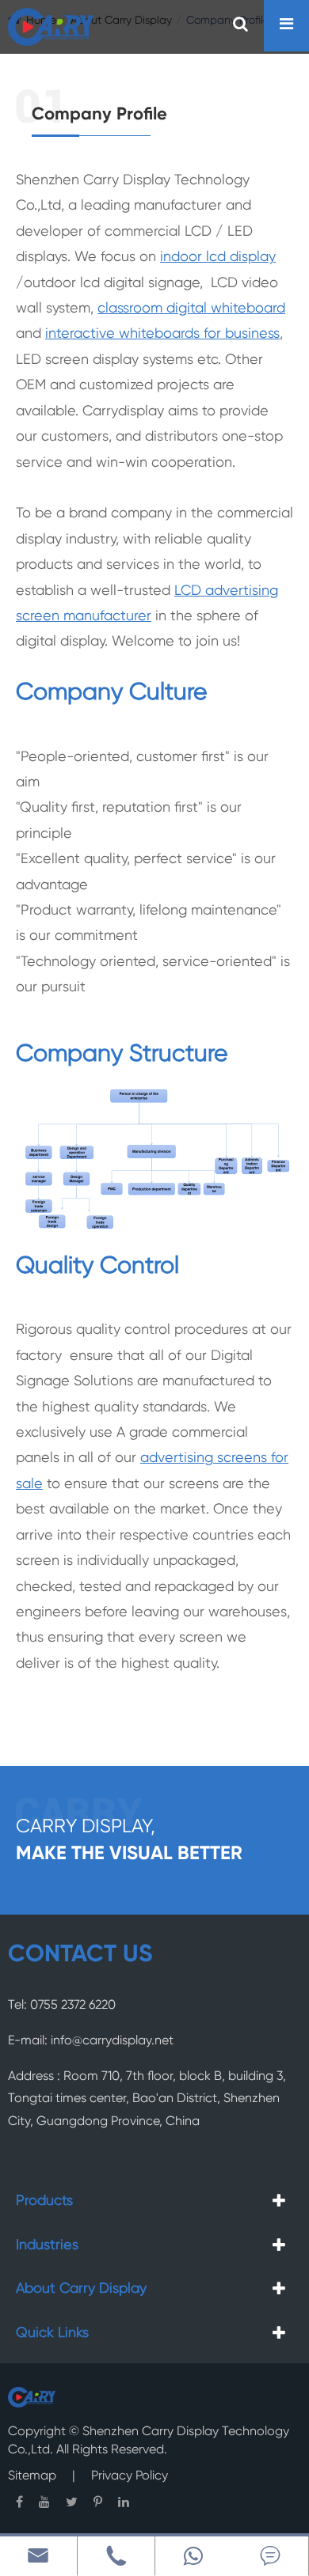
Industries (47, 2245)
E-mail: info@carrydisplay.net (91, 2041)
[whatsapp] (194, 2556)
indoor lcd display (218, 257)
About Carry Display (81, 2289)
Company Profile (99, 115)
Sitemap (32, 2476)
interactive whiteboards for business (162, 334)
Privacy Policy (130, 2476)
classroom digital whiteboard (191, 309)
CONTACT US (80, 1955)
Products (44, 2201)
